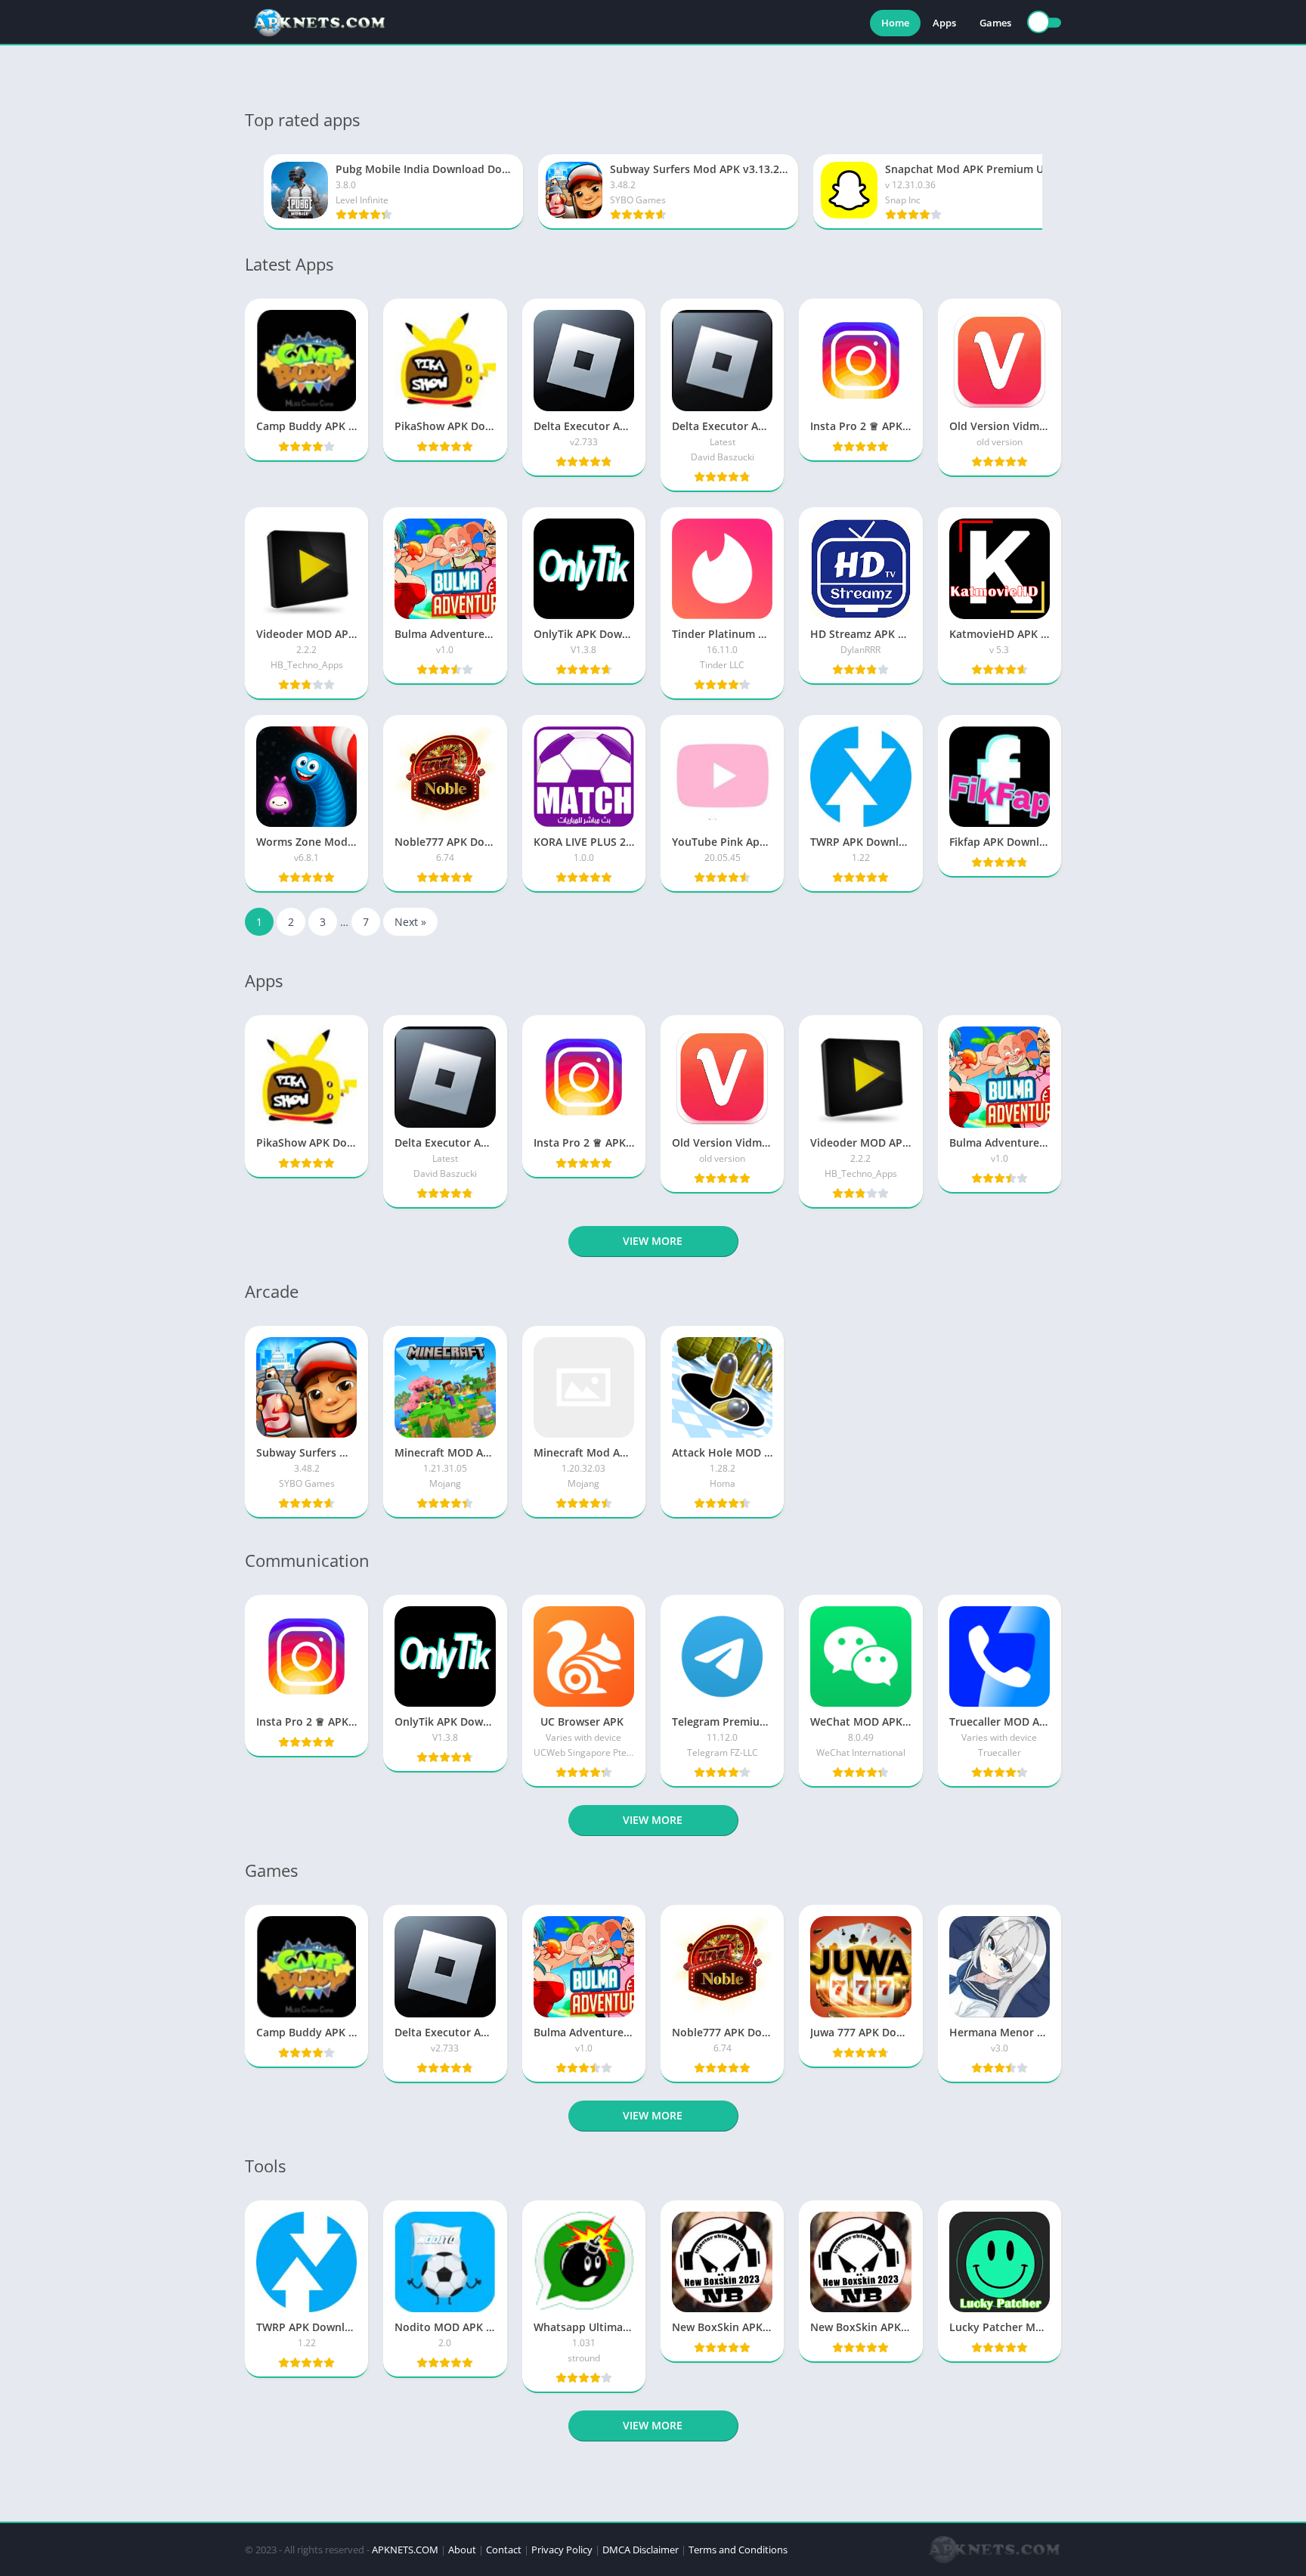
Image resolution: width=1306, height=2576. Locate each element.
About (462, 2550)
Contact (504, 2550)
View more (653, 1241)
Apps (944, 23)
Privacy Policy (562, 2550)
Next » (410, 922)
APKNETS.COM (405, 2550)
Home (895, 23)
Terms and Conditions (738, 2550)
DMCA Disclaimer (641, 2550)
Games (995, 23)
